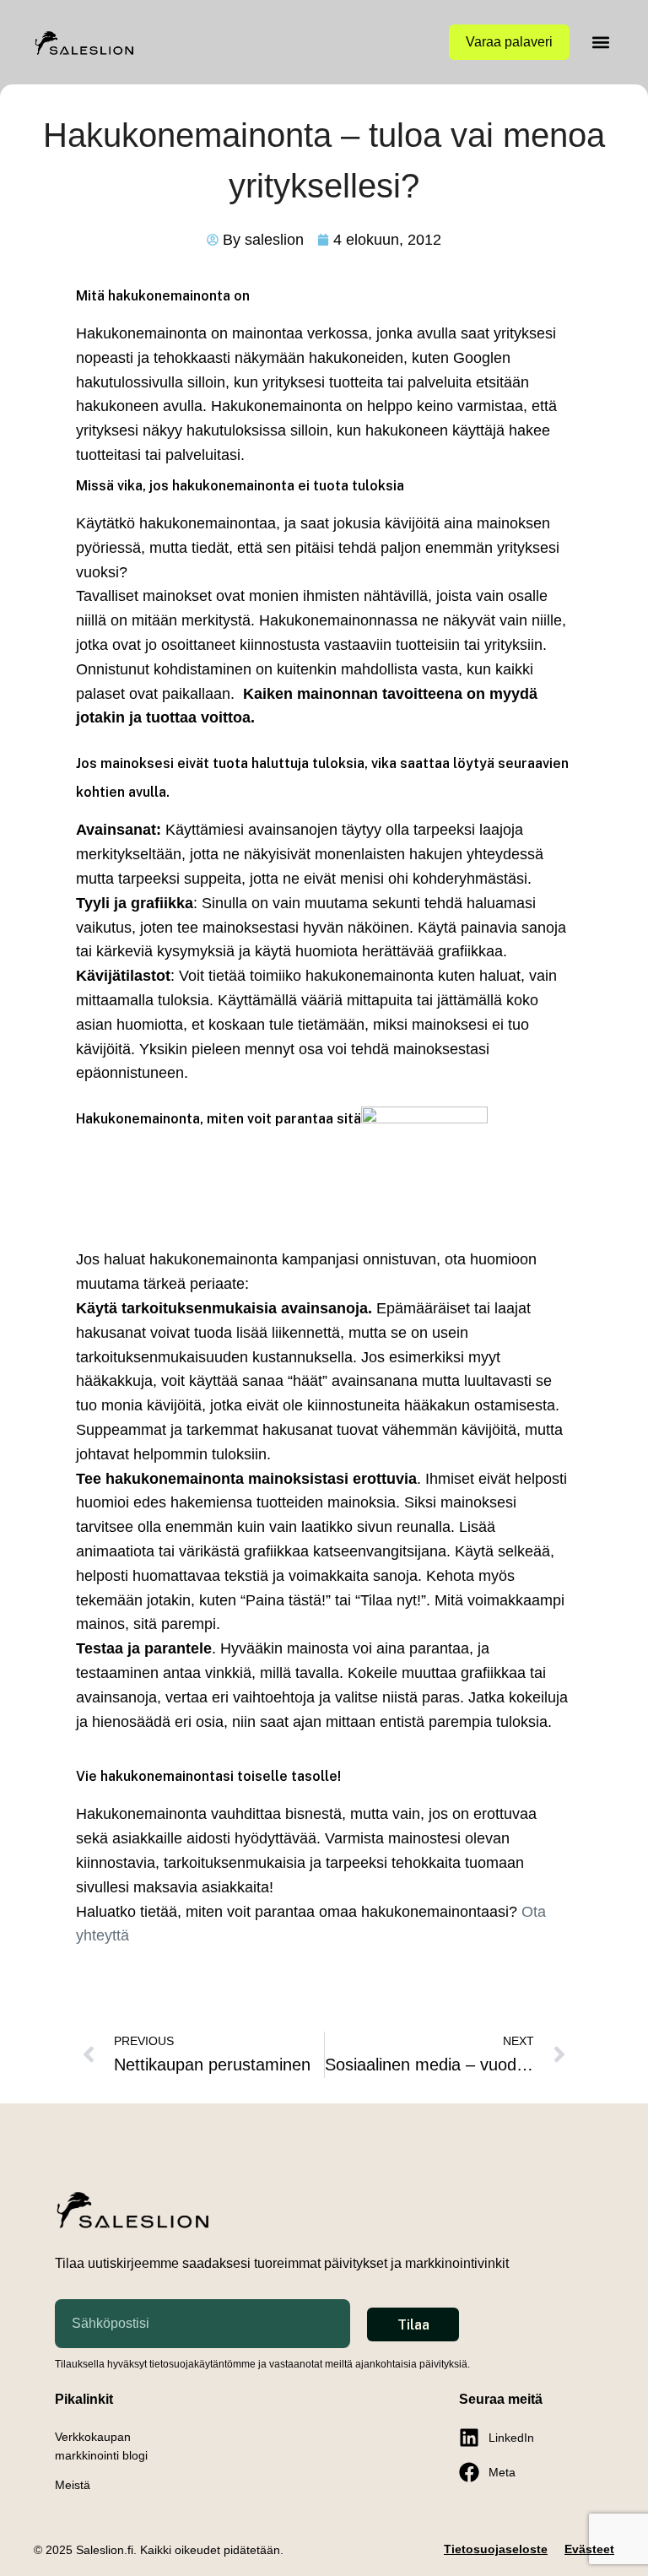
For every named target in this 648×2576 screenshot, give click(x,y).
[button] (600, 43)
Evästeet (589, 2549)
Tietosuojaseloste (496, 2549)
